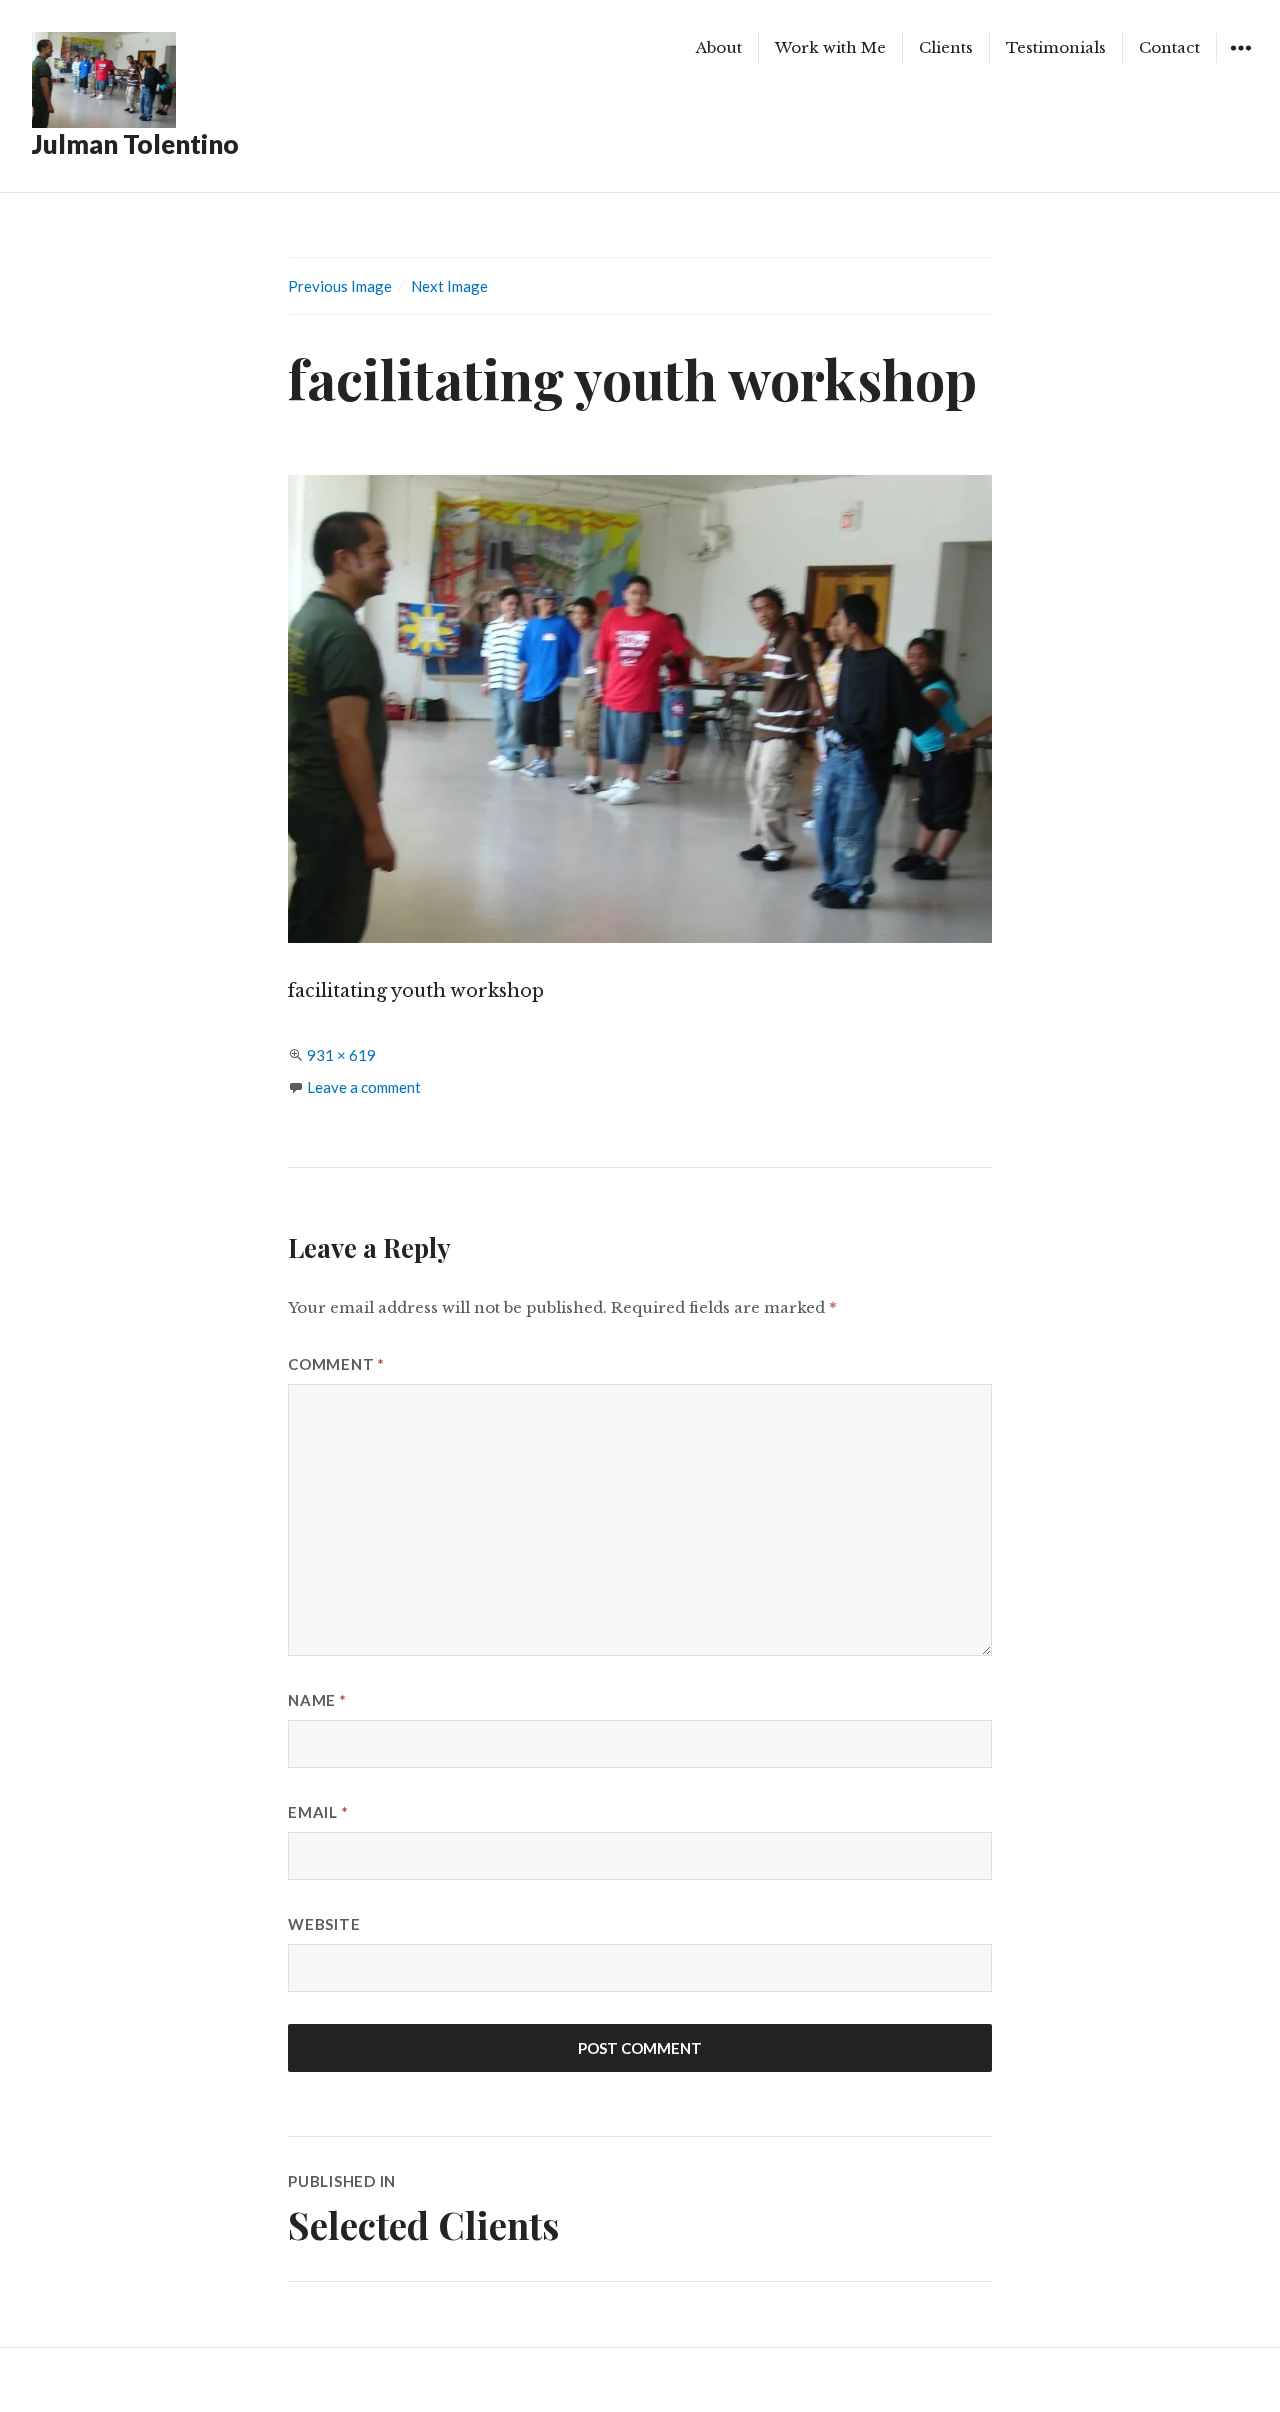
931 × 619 (341, 1055)
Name (317, 1700)
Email (318, 1812)
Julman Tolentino (135, 144)
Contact (1169, 47)
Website (324, 1924)
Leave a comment (364, 1087)
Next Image (449, 286)
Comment (336, 1364)
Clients (946, 47)
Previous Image (340, 286)
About (719, 47)
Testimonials (1056, 47)
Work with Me (830, 47)
